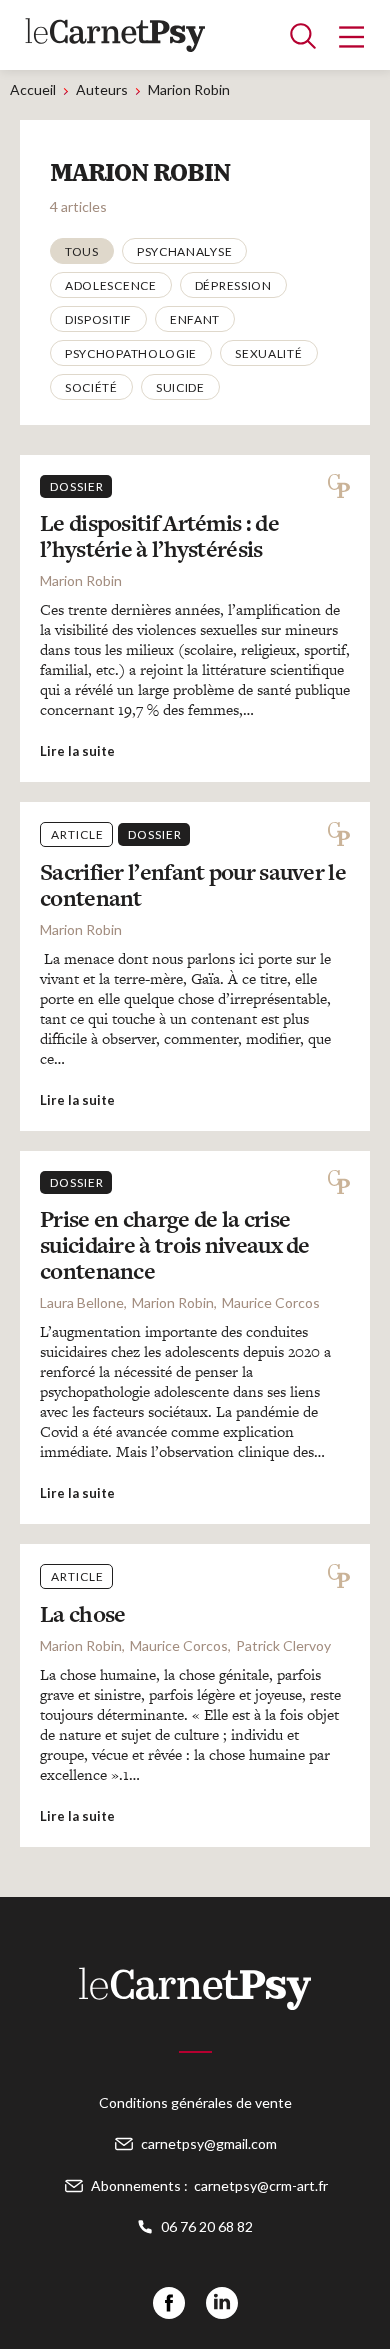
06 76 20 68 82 (207, 2226)
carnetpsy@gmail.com (209, 2143)
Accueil (33, 89)
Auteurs (102, 89)
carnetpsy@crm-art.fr (261, 2185)
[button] (82, 251)
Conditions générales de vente (195, 2102)
